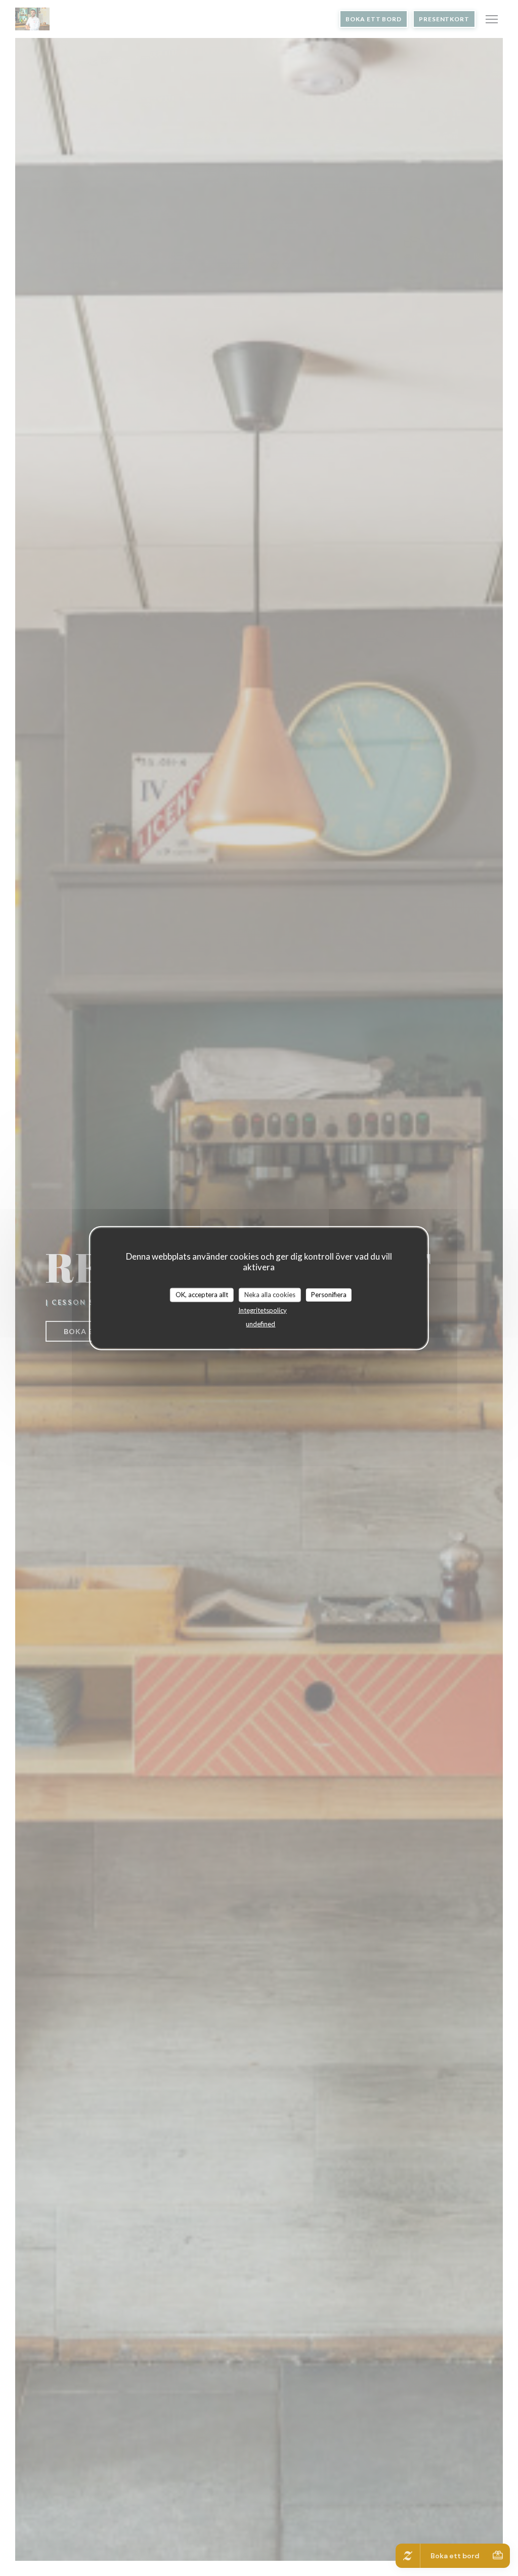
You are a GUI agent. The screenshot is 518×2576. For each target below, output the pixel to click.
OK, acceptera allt (202, 1295)
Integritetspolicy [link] (263, 1310)
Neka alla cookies (270, 1295)
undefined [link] (261, 1323)
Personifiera (329, 1295)
